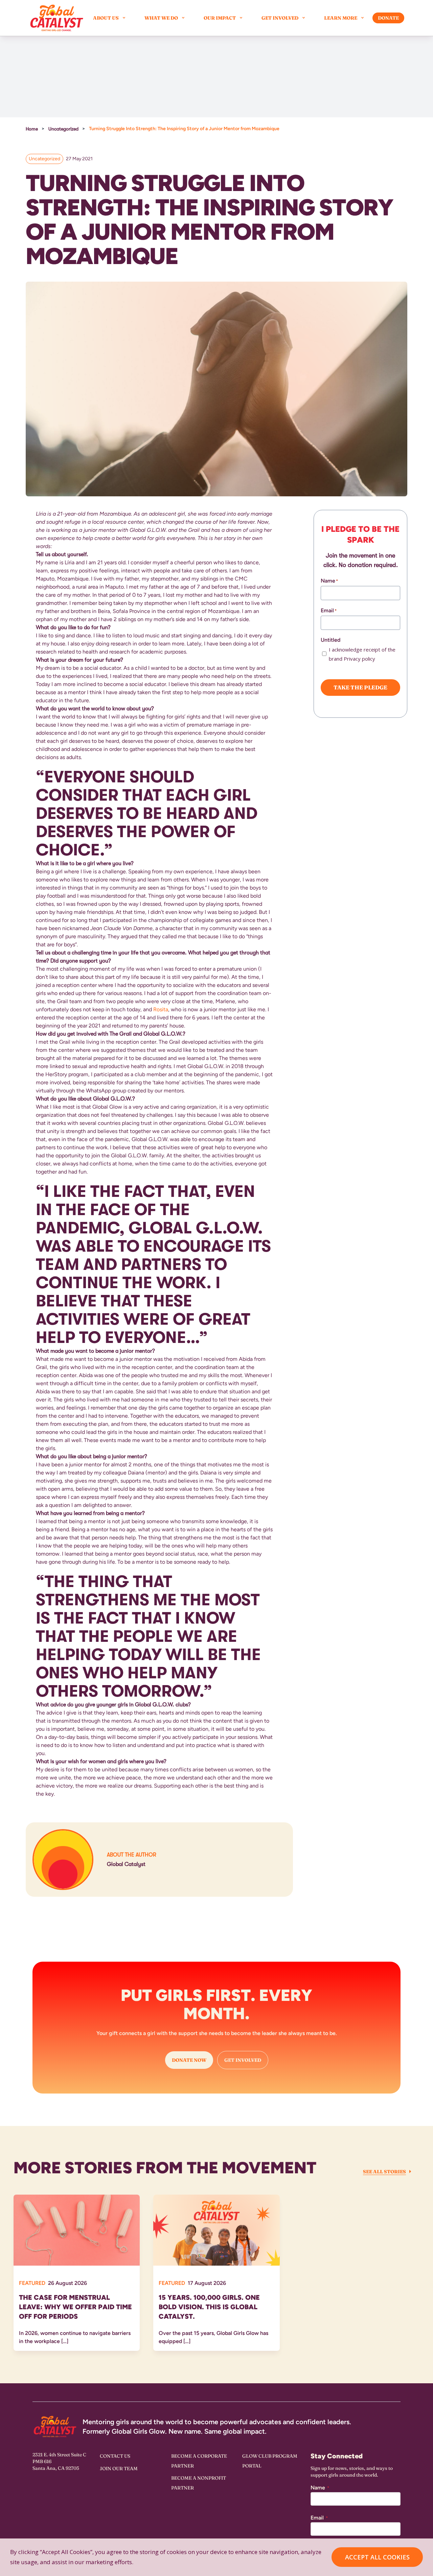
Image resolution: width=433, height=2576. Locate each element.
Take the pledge (360, 687)
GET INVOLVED (243, 2060)
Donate (388, 18)
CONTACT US (115, 2456)
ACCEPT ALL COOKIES (377, 2557)
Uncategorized (63, 129)
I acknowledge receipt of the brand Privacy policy (362, 654)
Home (32, 129)
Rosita (161, 1009)
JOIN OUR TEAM (119, 2468)
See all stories (384, 2172)
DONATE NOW (189, 2060)
